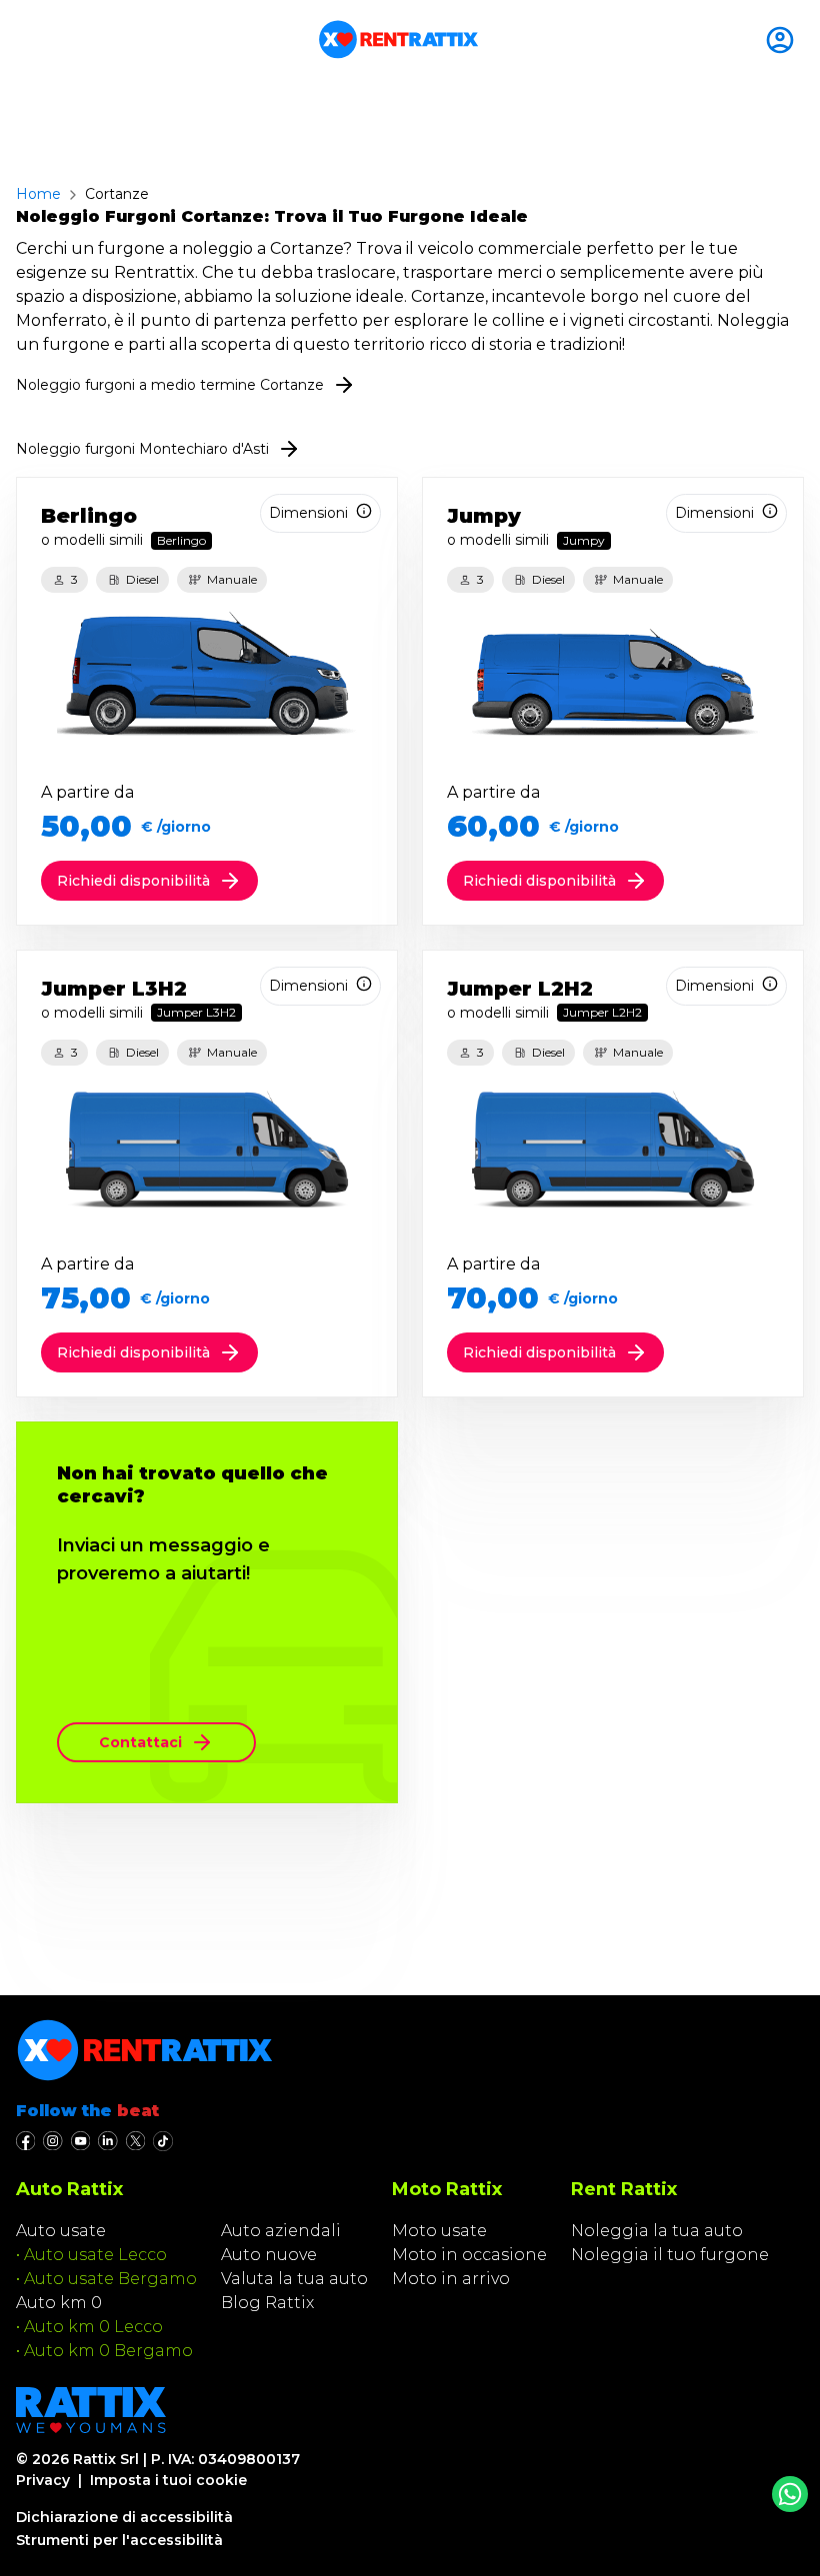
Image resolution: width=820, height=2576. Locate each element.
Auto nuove (269, 2255)
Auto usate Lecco (95, 2255)
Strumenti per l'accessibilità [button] (119, 2540)
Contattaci (140, 1742)
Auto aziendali (281, 2231)
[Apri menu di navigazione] (24, 40)
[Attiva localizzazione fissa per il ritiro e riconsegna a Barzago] (784, 40)
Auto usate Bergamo (110, 2279)
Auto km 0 (59, 2303)
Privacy (43, 2480)
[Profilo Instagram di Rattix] (52, 2141)
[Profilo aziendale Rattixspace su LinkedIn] (107, 2141)
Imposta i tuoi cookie (168, 2480)
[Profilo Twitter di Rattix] (135, 2141)
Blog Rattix (267, 2303)
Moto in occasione (469, 2255)
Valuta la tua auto (294, 2279)
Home (38, 194)
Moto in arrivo (451, 2279)
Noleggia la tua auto (657, 2231)
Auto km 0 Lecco (93, 2327)
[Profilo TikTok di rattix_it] (163, 2141)
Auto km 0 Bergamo (108, 2351)
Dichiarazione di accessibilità (124, 2517)
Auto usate (61, 2231)
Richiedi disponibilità (133, 881)
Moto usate (439, 2231)
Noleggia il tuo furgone (670, 2255)
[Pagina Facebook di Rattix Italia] (25, 2141)
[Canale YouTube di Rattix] (80, 2141)
